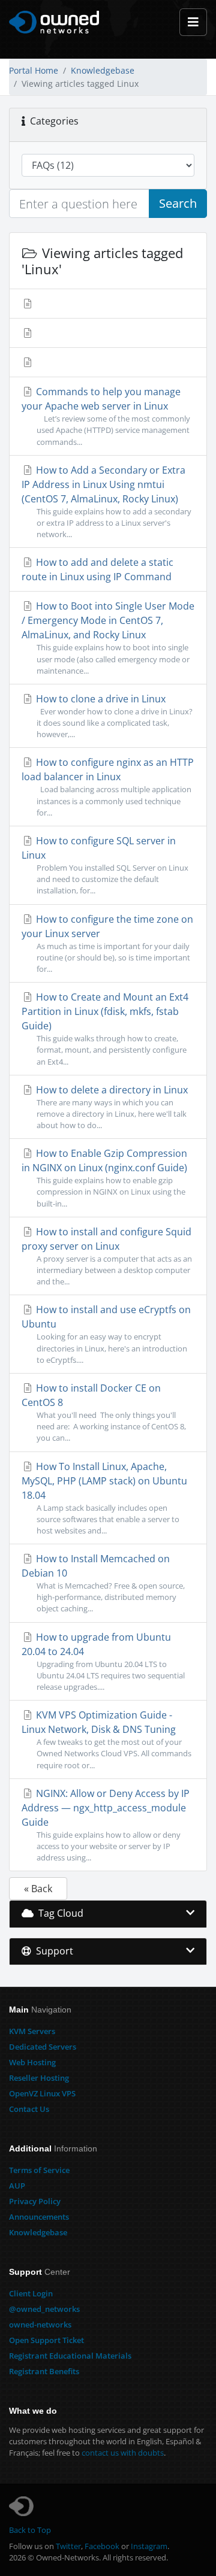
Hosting (32, 2062)
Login (31, 2293)
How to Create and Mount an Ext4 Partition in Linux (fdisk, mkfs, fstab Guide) (105, 1028)
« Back (38, 1889)
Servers (32, 2031)
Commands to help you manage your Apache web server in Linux (106, 416)
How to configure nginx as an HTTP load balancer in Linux (108, 787)
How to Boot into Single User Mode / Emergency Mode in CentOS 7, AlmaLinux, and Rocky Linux (108, 637)
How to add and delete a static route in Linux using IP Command (97, 569)
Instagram (149, 2546)
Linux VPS (42, 2093)
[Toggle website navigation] (193, 22)
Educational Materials (70, 2356)
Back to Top (30, 2530)
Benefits (44, 2371)
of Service (39, 2170)
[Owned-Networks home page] (54, 22)
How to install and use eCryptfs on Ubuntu (106, 1334)
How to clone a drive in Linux (113, 716)
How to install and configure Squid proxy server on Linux (107, 1256)
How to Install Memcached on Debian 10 (103, 1583)
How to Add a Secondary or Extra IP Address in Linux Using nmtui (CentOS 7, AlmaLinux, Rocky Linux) (106, 501)
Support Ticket (46, 2340)
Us (29, 2109)
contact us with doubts (123, 2453)
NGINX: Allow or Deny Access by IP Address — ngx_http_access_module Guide (106, 1825)
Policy (35, 2201)
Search (178, 203)
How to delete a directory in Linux (111, 1107)
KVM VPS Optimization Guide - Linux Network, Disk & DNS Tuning (106, 1739)
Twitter (68, 2546)
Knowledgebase (103, 70)
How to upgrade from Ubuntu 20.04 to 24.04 (103, 1661)
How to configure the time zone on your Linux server (107, 943)
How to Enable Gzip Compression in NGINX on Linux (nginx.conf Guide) (104, 1178)
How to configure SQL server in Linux (105, 865)
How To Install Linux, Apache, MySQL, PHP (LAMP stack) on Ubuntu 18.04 (104, 1498)
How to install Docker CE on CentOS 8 (104, 1412)
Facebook (102, 2546)
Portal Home (34, 70)
